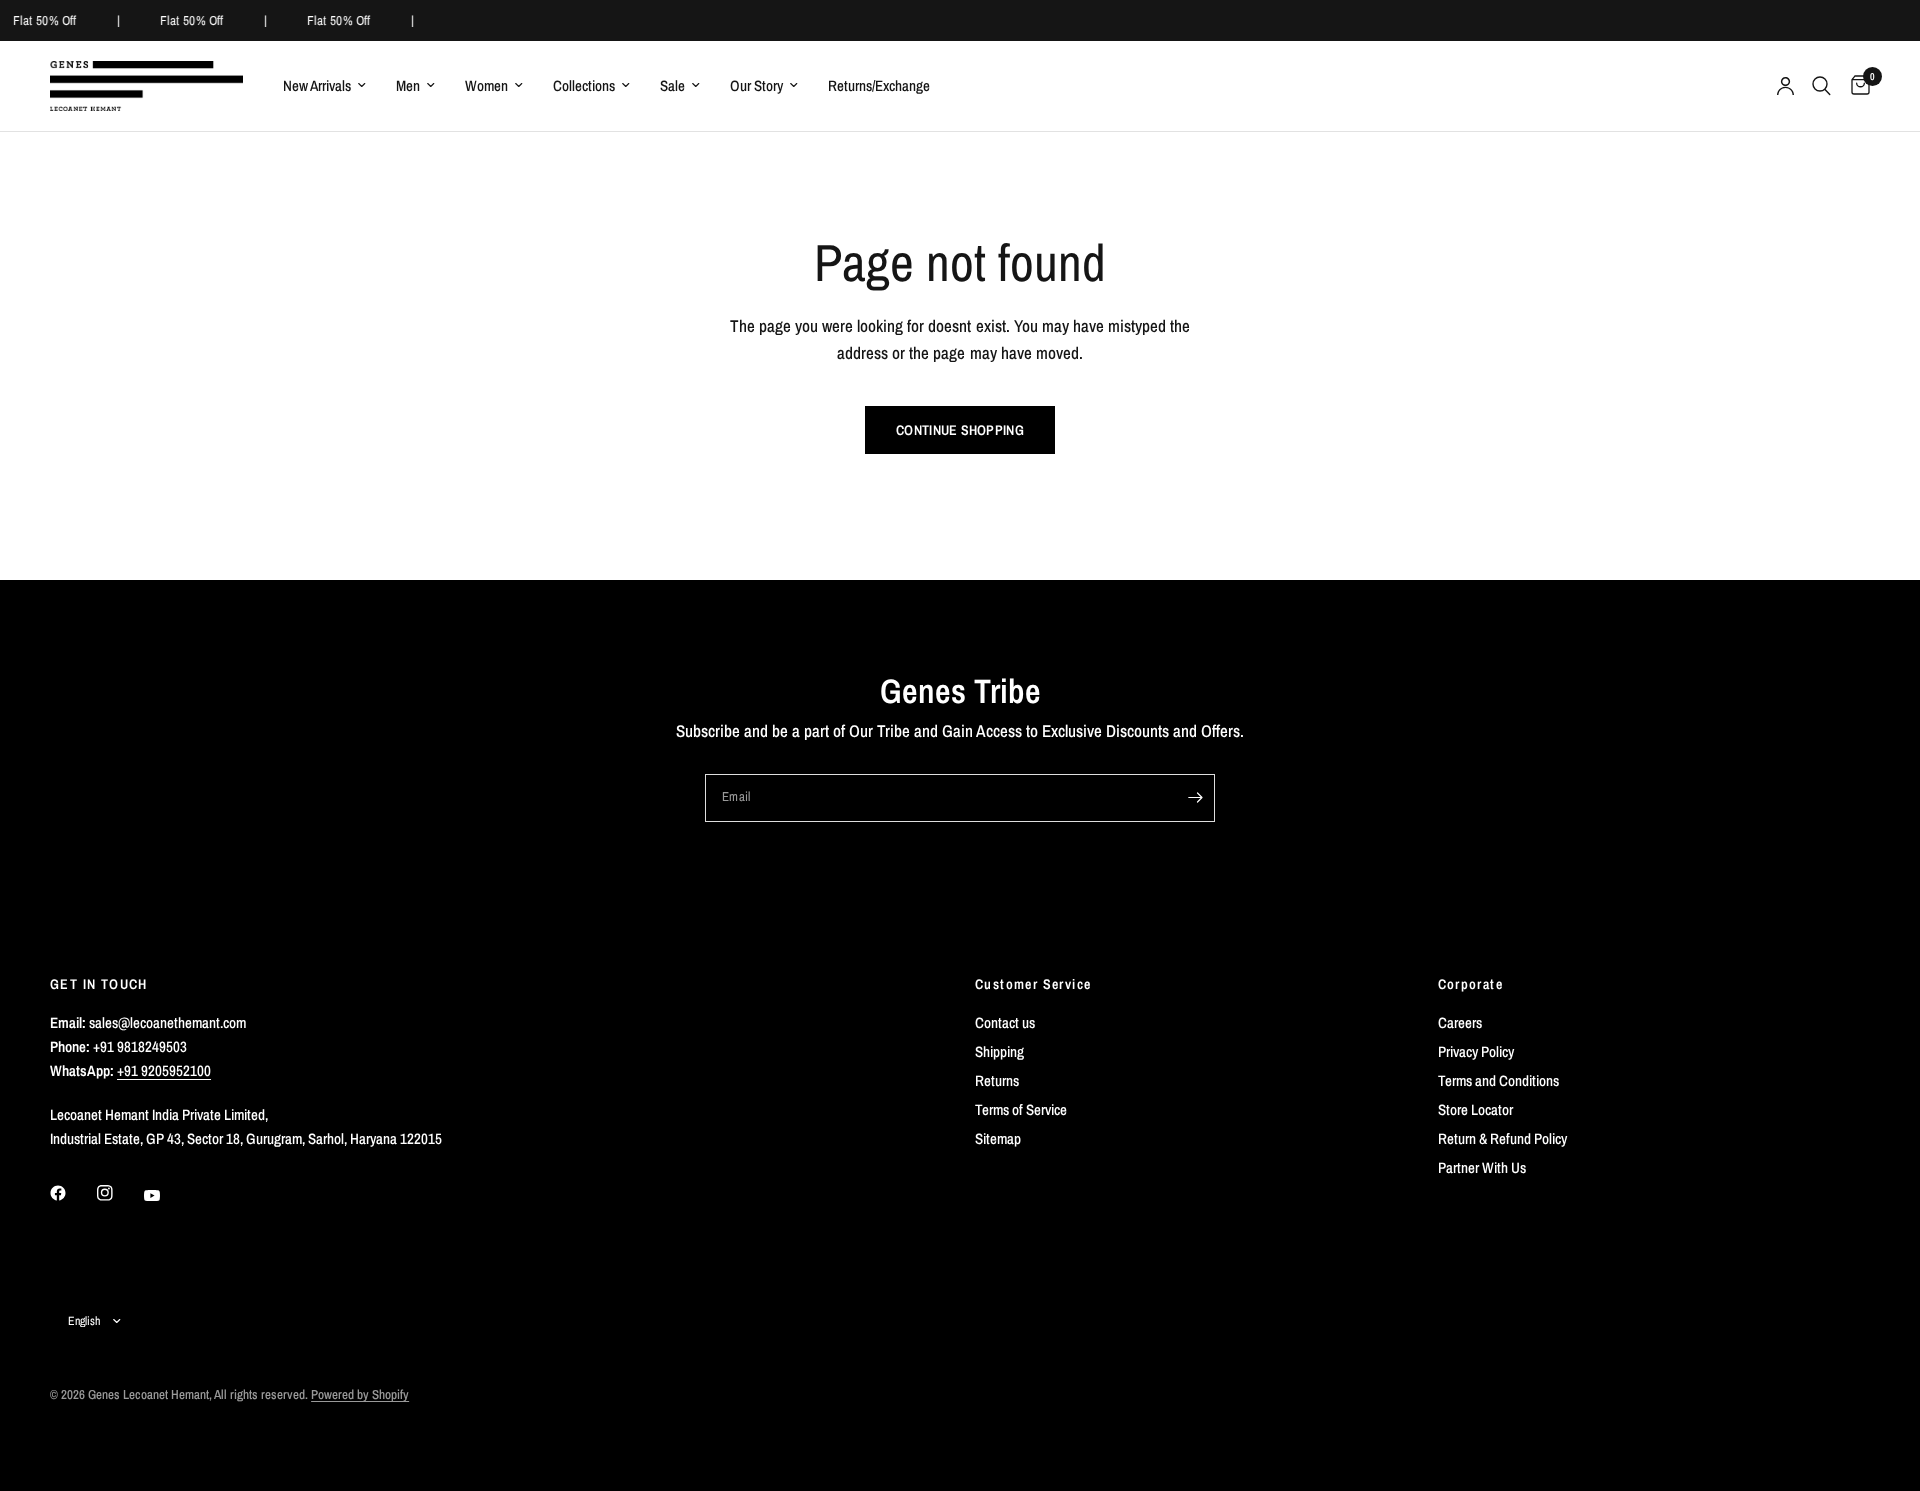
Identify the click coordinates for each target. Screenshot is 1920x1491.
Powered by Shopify (360, 1394)
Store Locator (1475, 1109)
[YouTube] (166, 1195)
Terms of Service (1021, 1109)
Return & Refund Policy (1502, 1138)
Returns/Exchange (879, 85)
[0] (1855, 86)
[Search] (1821, 86)
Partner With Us (1482, 1167)
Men (408, 85)
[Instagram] (119, 1193)
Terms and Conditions (1498, 1080)
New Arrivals (317, 85)
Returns (997, 1080)
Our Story (756, 85)
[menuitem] (324, 86)
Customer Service (1033, 984)
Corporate (1471, 984)
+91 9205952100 (164, 1070)
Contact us (1005, 1022)
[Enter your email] (1195, 798)
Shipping (999, 1051)
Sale (672, 85)
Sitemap (998, 1138)
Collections (584, 85)
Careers (1460, 1022)
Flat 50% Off (44, 20)
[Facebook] (72, 1193)
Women (486, 85)
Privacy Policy (1476, 1051)
